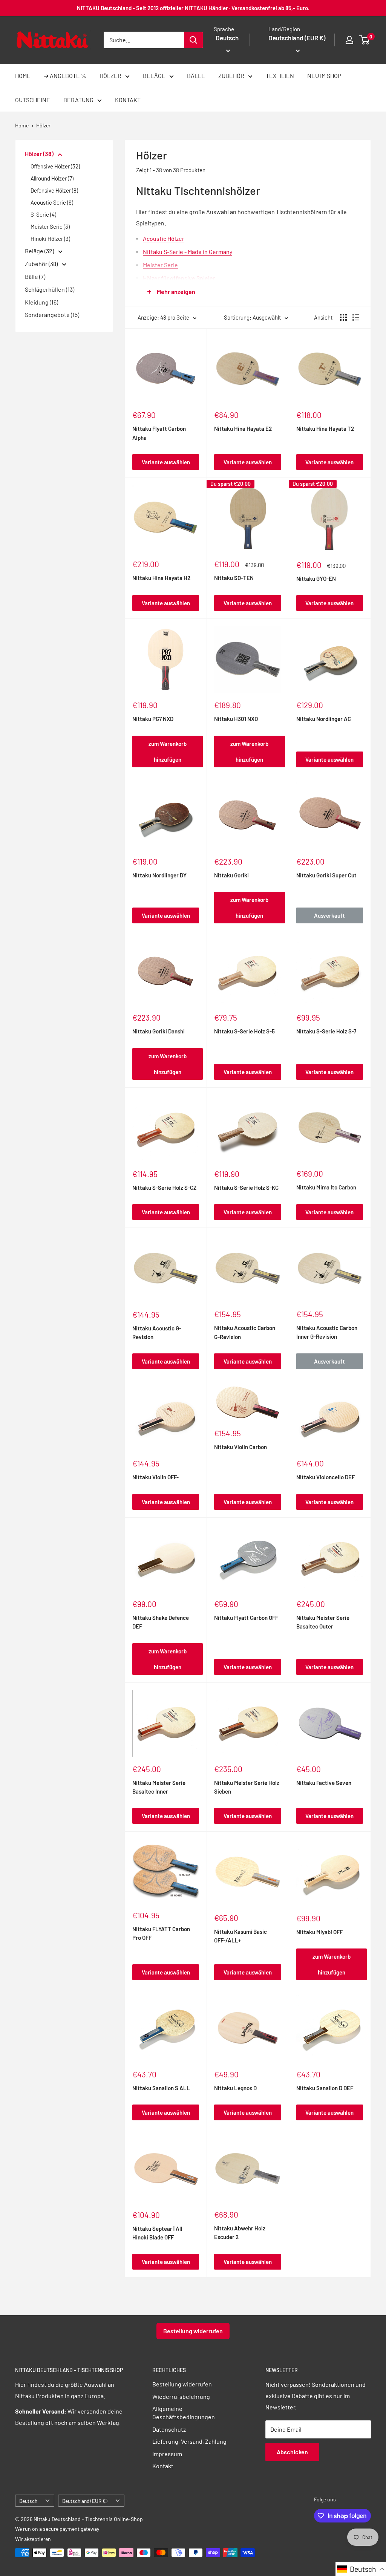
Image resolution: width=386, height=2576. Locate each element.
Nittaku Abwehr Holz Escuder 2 (240, 2232)
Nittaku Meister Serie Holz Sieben (247, 1787)
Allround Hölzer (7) (52, 178)
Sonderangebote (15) (52, 315)
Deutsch (28, 2501)
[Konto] (349, 40)
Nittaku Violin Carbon (240, 1447)
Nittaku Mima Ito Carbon (326, 1187)
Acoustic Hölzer (164, 238)
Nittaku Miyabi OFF (319, 1932)
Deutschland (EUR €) (85, 2501)
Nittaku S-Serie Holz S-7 (326, 1031)
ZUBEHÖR (231, 76)
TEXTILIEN (280, 76)
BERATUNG (78, 100)
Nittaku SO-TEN (234, 578)
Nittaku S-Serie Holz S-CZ (164, 1188)
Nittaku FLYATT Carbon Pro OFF (161, 1933)
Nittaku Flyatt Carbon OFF (246, 1618)
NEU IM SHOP (324, 76)
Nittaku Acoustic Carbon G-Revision (245, 1332)
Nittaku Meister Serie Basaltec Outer (323, 1622)
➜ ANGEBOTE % (65, 76)
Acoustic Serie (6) (52, 202)
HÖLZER (110, 76)
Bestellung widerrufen (193, 2331)
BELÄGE (154, 76)
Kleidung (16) (41, 302)
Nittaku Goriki (231, 875)
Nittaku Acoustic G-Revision (157, 1332)
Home (22, 125)
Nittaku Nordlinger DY (159, 875)
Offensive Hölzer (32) (55, 166)
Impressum (167, 2454)
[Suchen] (193, 40)
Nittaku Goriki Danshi (159, 1031)
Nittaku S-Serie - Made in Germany (188, 252)
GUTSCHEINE (33, 100)
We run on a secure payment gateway (57, 2529)
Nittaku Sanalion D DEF (325, 2088)
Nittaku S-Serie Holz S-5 (244, 1031)
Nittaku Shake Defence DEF (161, 1622)
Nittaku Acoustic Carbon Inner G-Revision (327, 1332)
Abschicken (292, 2452)
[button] (361, 2569)
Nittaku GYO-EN (316, 579)
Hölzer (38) (40, 154)
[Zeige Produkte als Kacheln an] (343, 317)
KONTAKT (128, 100)
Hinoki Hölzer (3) (50, 239)
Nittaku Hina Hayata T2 (325, 429)
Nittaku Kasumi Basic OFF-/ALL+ (240, 1936)
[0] (365, 40)
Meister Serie (160, 265)
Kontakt (163, 2466)
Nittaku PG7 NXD (153, 719)
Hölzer (43, 125)
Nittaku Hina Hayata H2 (161, 578)
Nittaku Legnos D (235, 2088)
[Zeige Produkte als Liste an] (356, 317)
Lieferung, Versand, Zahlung (189, 2441)
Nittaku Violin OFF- (155, 1477)
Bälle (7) (35, 276)
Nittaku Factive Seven (324, 1783)
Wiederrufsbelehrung (181, 2396)
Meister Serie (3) (50, 227)
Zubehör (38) (42, 264)
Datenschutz (169, 2429)
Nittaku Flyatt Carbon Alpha (159, 433)
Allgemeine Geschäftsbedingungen (184, 2413)
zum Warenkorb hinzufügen (168, 752)
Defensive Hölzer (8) (54, 190)
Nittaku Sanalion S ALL (161, 2088)
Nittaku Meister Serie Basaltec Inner (159, 1787)
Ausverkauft (329, 915)
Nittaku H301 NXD (236, 719)
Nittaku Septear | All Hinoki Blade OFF (157, 2233)
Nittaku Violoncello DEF (325, 1477)
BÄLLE (196, 76)
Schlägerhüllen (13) (50, 289)
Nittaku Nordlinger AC (324, 719)
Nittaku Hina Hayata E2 (243, 429)
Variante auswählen (166, 462)
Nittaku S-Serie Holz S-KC (246, 1188)
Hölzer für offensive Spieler (179, 278)
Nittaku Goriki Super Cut (326, 875)
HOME (23, 76)
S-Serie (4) (43, 214)
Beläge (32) (40, 251)
